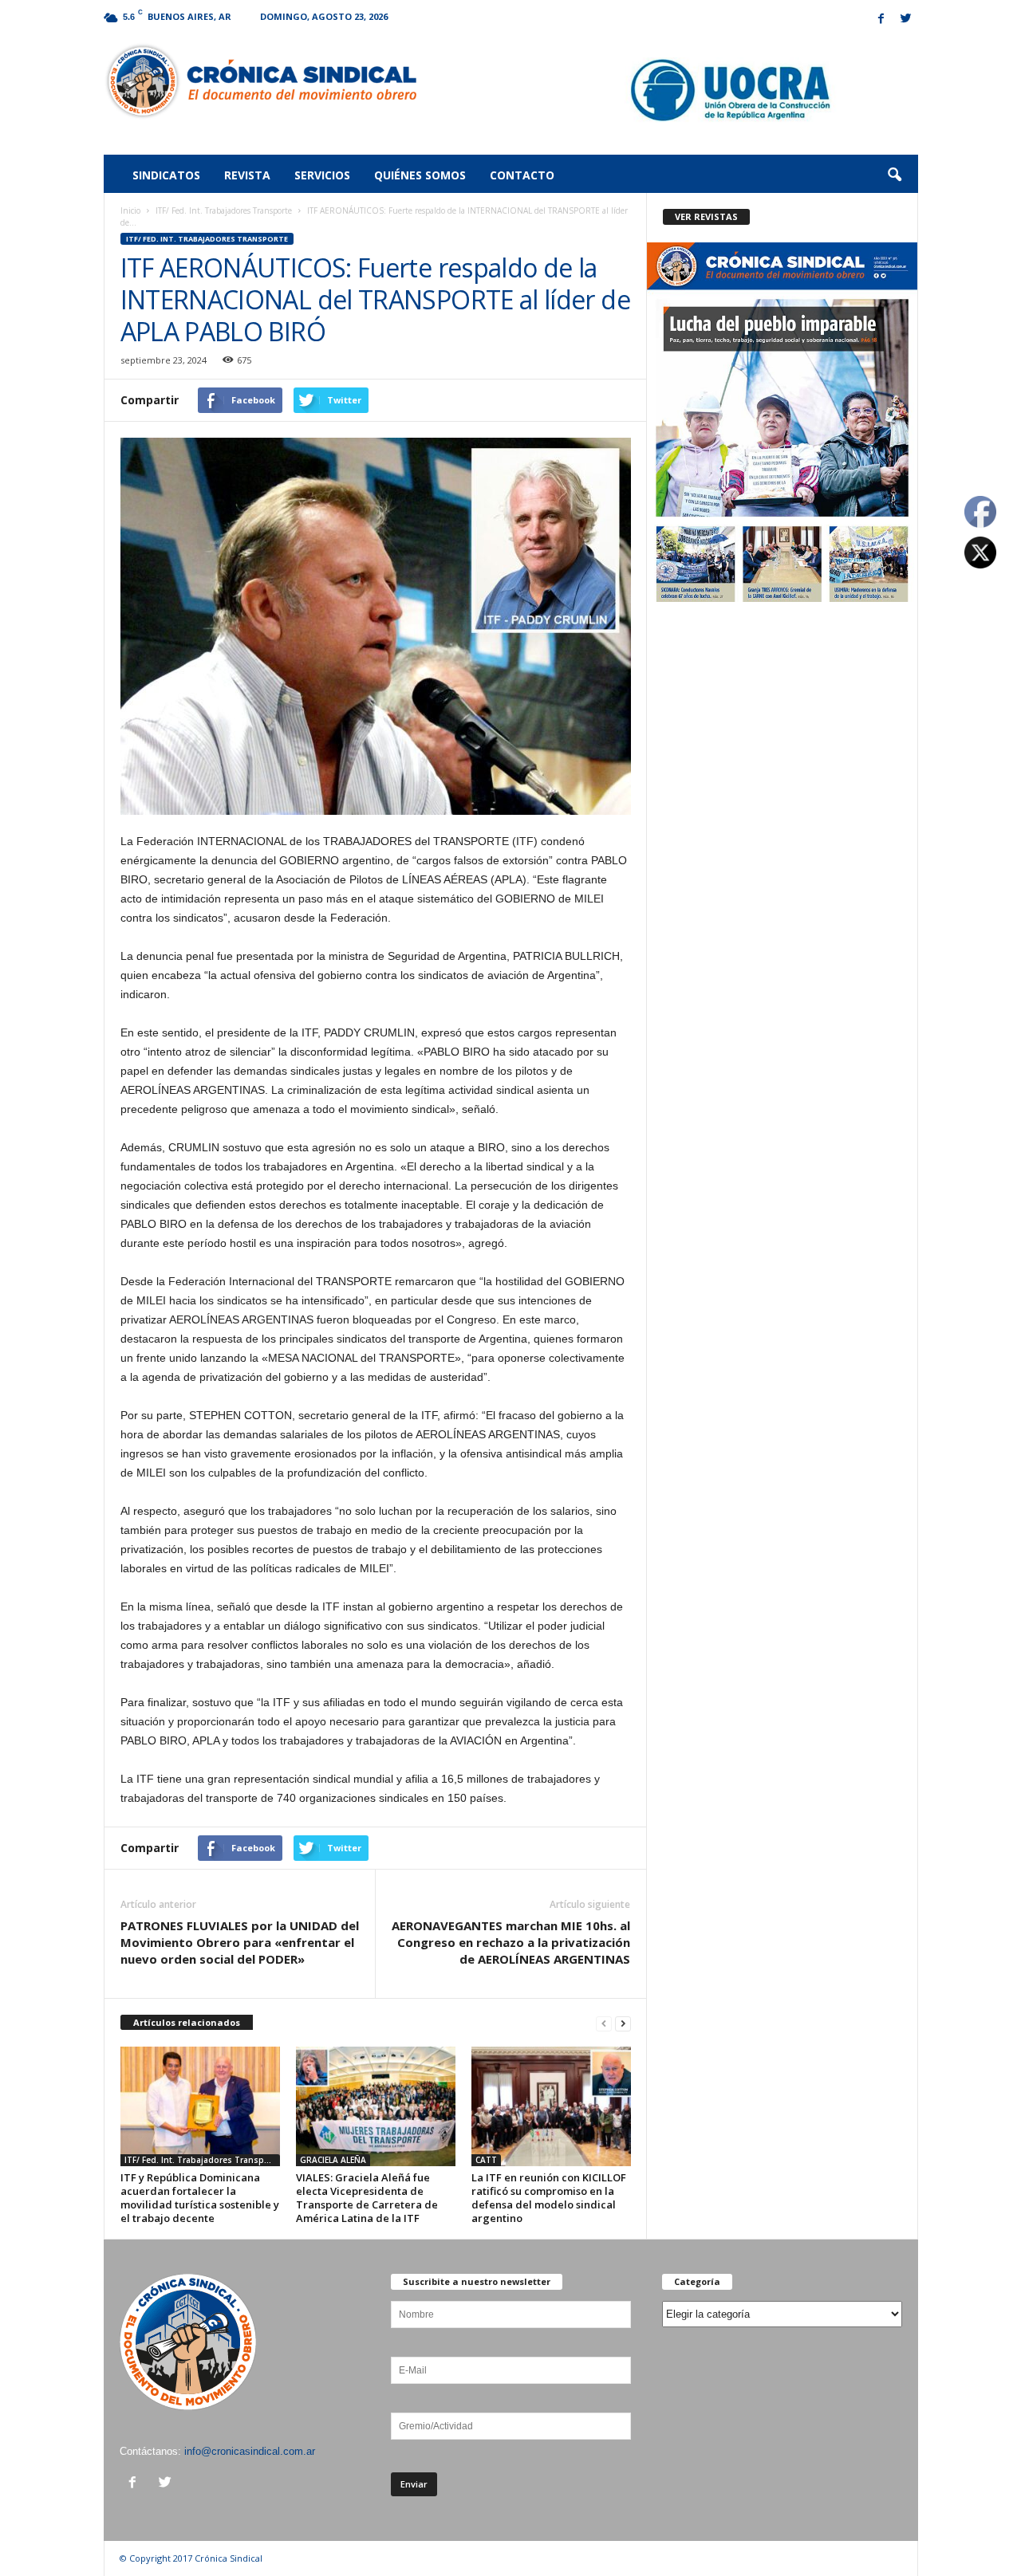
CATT (486, 2160)
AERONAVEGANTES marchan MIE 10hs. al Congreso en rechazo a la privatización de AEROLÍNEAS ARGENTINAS (511, 1942)
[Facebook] (881, 20)
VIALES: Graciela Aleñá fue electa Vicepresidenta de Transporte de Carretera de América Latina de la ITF (367, 2198)
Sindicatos (166, 175)
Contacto (522, 175)
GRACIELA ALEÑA (333, 2160)
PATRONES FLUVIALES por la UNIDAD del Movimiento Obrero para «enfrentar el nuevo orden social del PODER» (240, 1942)
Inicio (130, 210)
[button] (894, 175)
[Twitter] (906, 20)
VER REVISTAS (706, 216)
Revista (247, 175)
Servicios (322, 175)
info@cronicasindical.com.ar (250, 2451)
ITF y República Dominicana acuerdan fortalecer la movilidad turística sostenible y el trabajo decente (200, 2198)
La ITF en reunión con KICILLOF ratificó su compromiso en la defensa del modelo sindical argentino (549, 2198)
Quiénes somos (420, 175)
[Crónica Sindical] (260, 81)
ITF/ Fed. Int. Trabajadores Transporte (224, 210)
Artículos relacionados (187, 2022)
